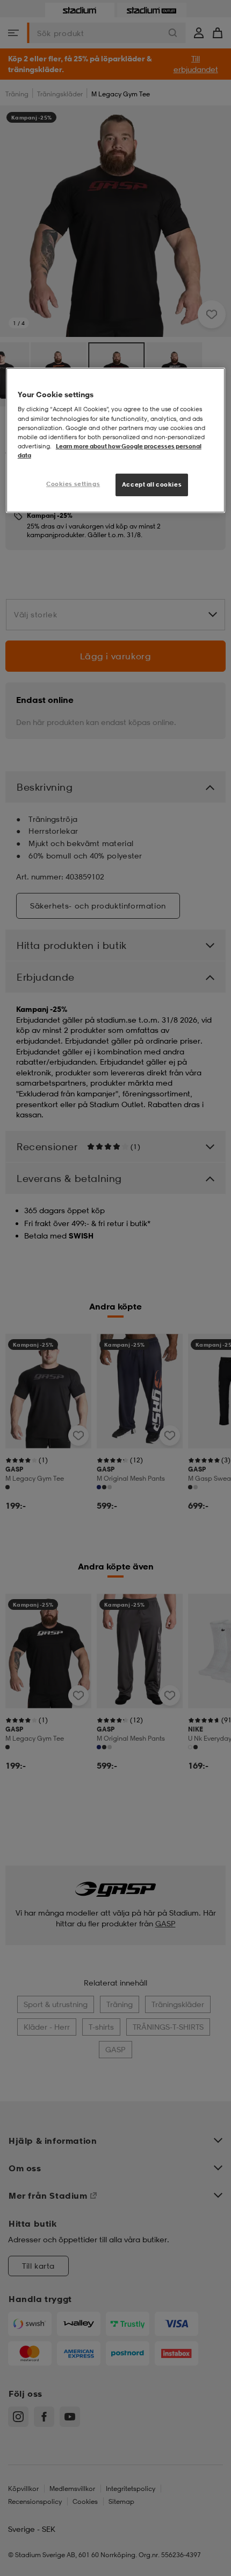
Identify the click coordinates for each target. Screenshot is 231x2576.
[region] (116, 440)
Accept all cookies (152, 484)
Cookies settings (73, 484)
